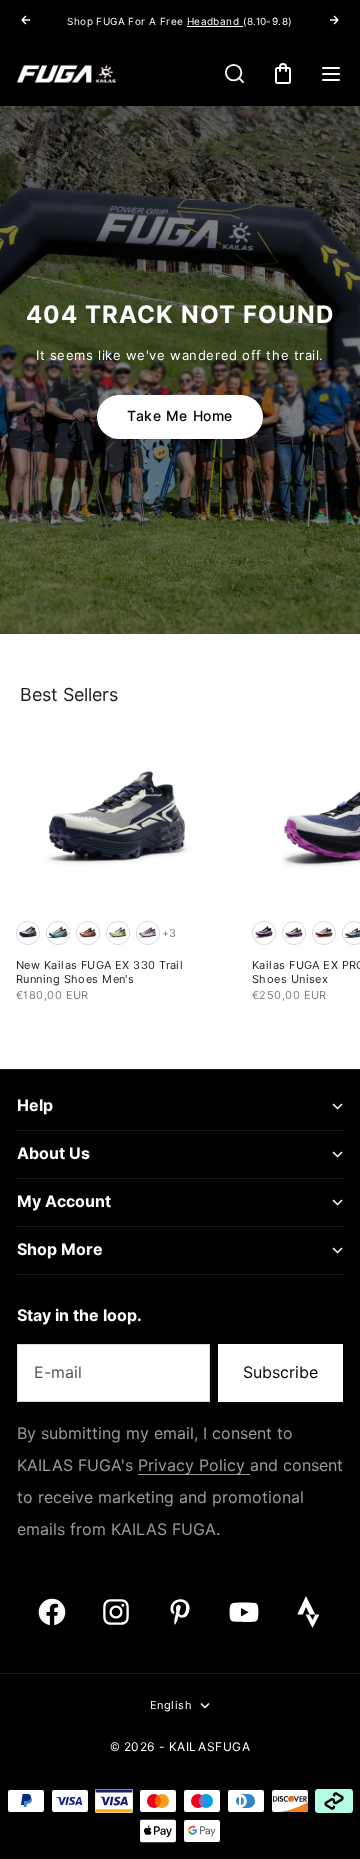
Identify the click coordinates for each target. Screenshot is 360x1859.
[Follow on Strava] (308, 1612)
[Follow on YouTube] (244, 1612)
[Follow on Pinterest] (180, 1612)
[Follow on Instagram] (116, 1612)
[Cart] (283, 74)
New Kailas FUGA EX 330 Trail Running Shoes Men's (99, 973)
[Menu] (331, 74)
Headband (215, 21)
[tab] (69, 694)
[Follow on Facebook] (52, 1612)
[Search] (235, 74)
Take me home (180, 416)
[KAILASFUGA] (67, 74)
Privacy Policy (194, 1465)
